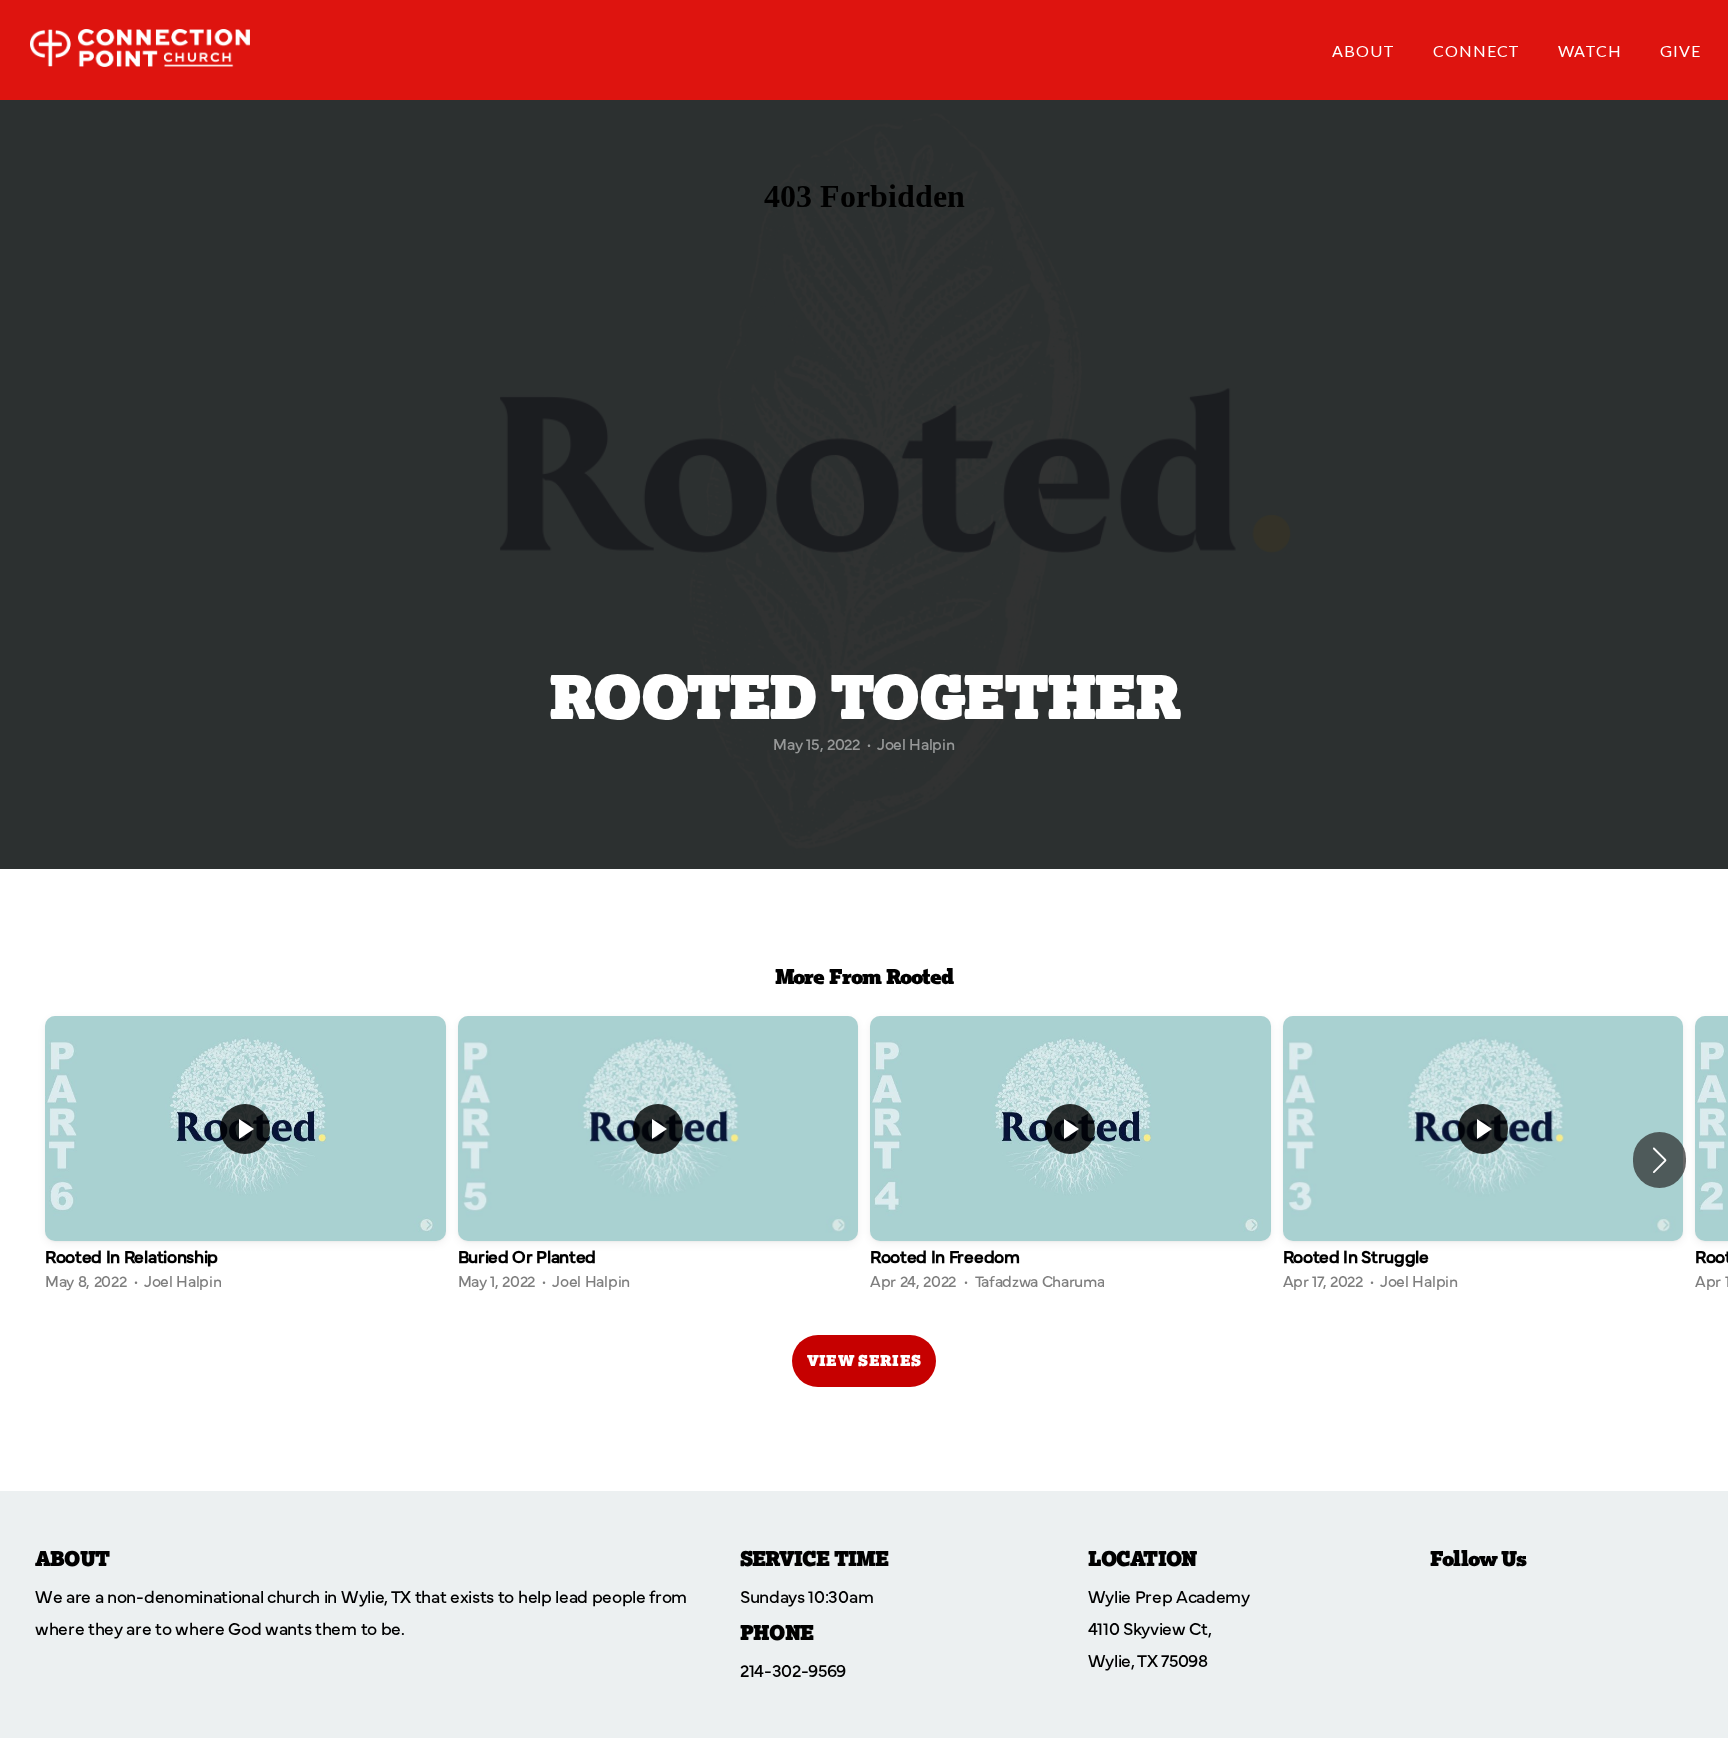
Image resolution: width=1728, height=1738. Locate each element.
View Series (864, 1360)
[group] (245, 1160)
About (1365, 50)
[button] (1659, 1160)
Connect (1479, 50)
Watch (1592, 50)
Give (1680, 50)
